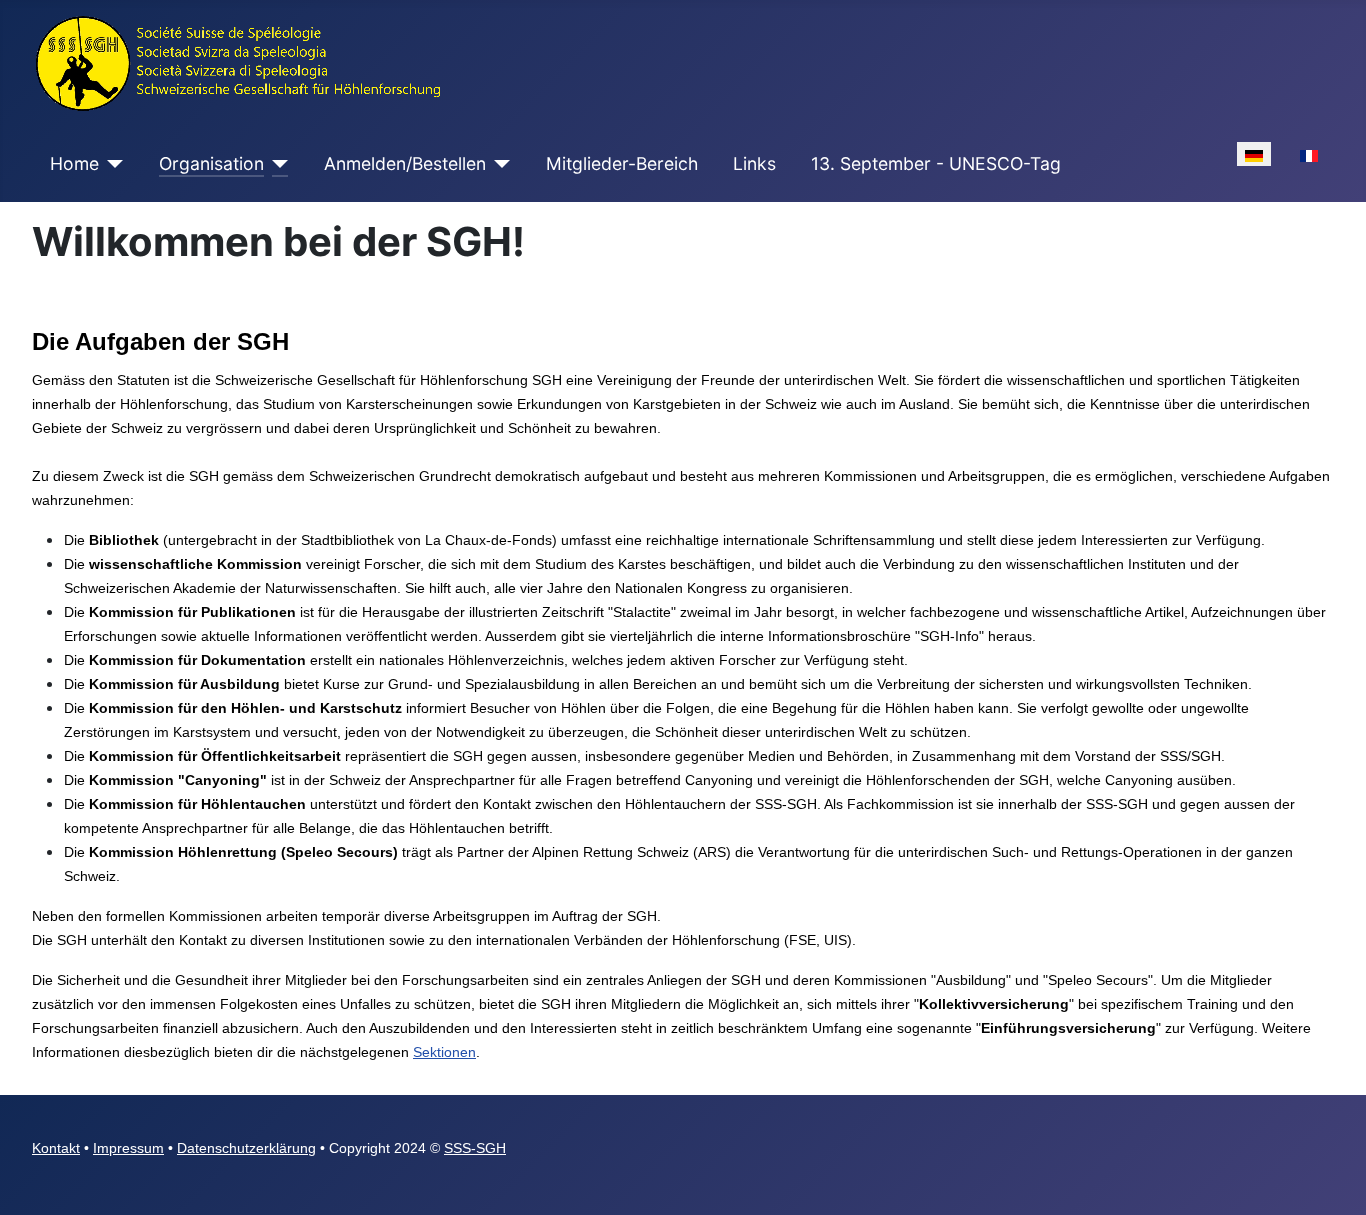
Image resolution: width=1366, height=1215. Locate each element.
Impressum (128, 1148)
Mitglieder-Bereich (622, 163)
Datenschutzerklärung (246, 1148)
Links (754, 163)
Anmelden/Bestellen (405, 163)
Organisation (211, 163)
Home (74, 163)
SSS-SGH (475, 1148)
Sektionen (444, 1052)
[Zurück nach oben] (1331, 1178)
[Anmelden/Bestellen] (498, 164)
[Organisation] (276, 164)
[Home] (111, 164)
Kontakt (56, 1148)
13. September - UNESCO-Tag (936, 163)
